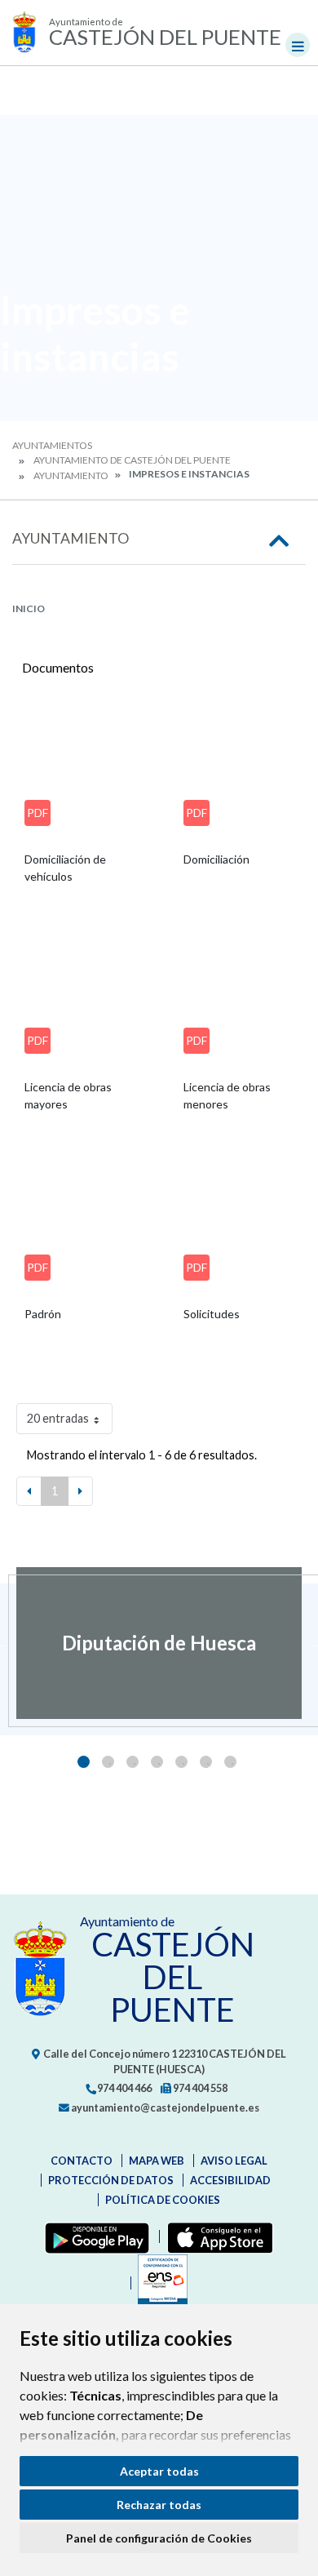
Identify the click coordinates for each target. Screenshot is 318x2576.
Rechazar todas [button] (159, 2505)
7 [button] (230, 1762)
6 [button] (206, 1762)
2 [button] (108, 1762)
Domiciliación (216, 859)
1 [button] (84, 1762)
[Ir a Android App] (94, 2236)
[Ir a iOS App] (216, 2236)
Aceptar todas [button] (159, 2471)
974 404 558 (199, 2088)
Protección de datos (111, 2180)
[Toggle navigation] (298, 45)
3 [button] (132, 1762)
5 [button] (181, 1762)
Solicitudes (212, 1314)
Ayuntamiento (71, 475)
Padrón (43, 1314)
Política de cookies (163, 2200)
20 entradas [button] (58, 1418)
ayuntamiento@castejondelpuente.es (164, 2107)
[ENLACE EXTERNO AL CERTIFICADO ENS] (159, 2283)
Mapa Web (157, 2161)
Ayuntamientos (52, 445)
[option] (159, 1643)
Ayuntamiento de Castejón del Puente (132, 460)
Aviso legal (234, 2161)
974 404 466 (124, 2088)
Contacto (82, 2161)
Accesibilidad (230, 2180)
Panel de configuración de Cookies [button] (159, 2538)
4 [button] (157, 1762)
